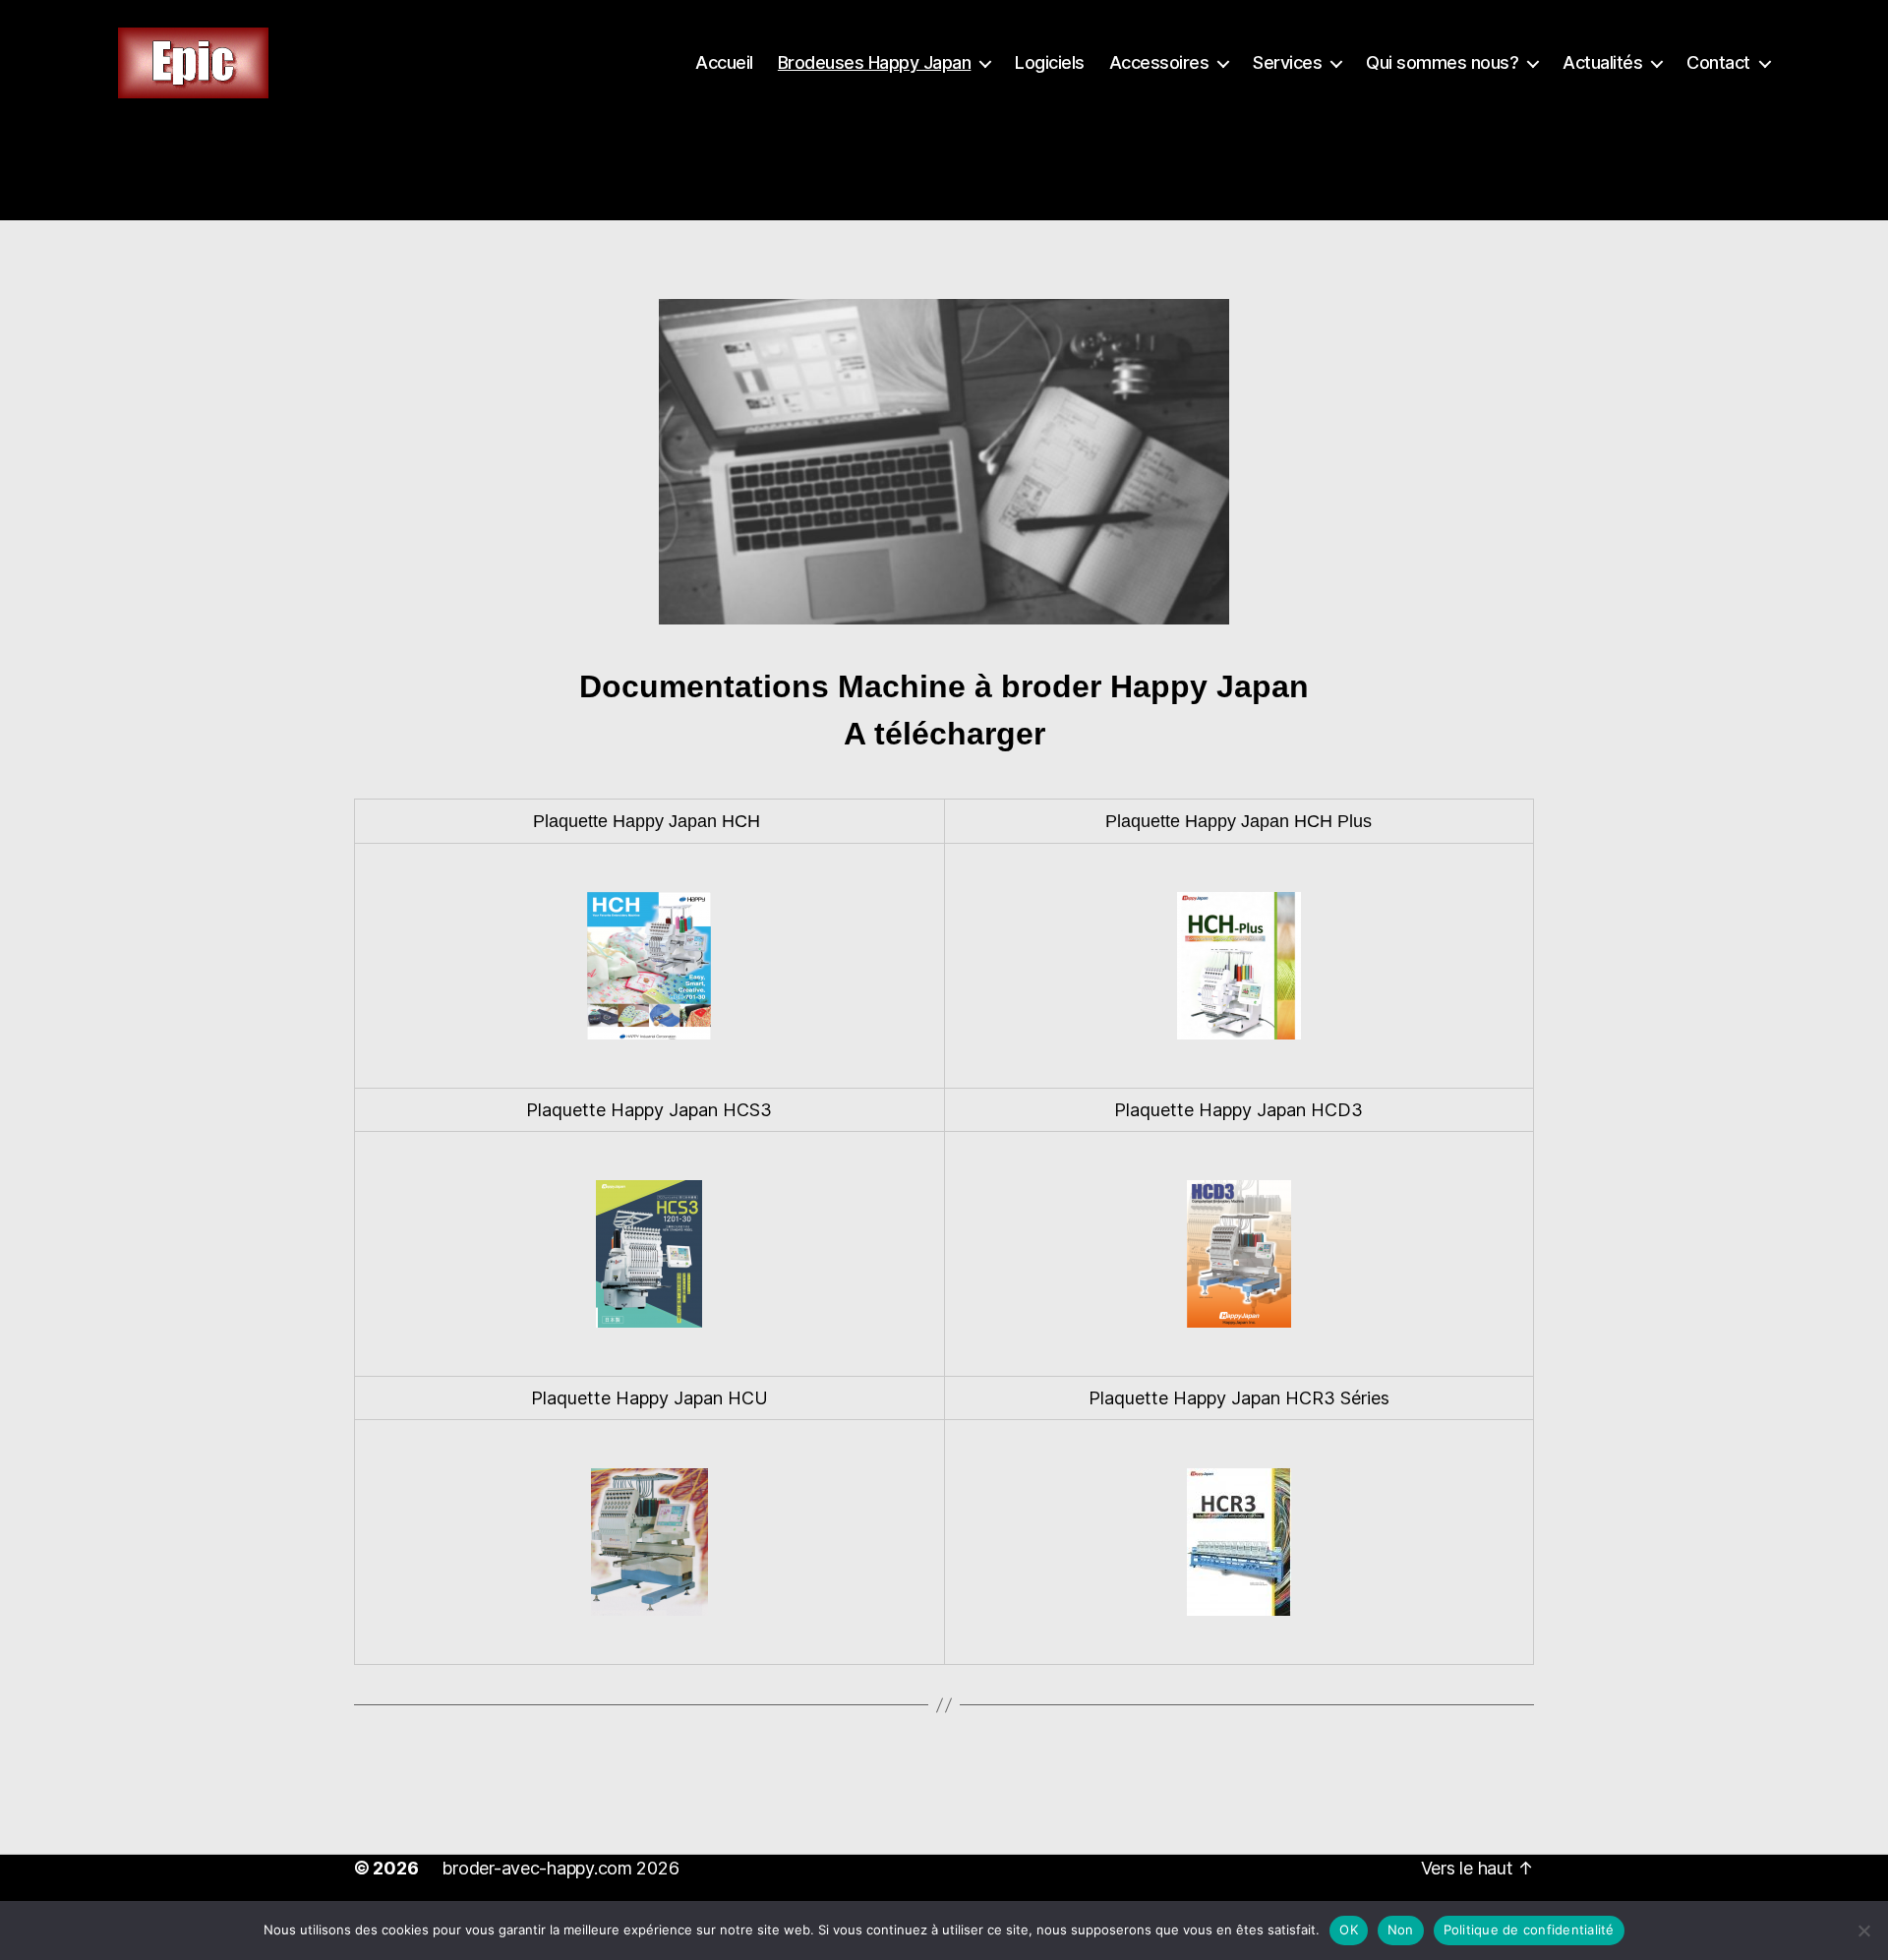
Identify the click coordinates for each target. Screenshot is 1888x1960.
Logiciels (1050, 62)
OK (1349, 1930)
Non (1401, 1930)
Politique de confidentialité (1529, 1930)
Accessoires (1159, 62)
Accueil (724, 62)
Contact (1718, 62)
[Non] (1863, 1930)
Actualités (1602, 62)
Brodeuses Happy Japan (875, 62)
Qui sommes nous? (1442, 62)
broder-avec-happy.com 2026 (560, 1868)
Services (1287, 62)
